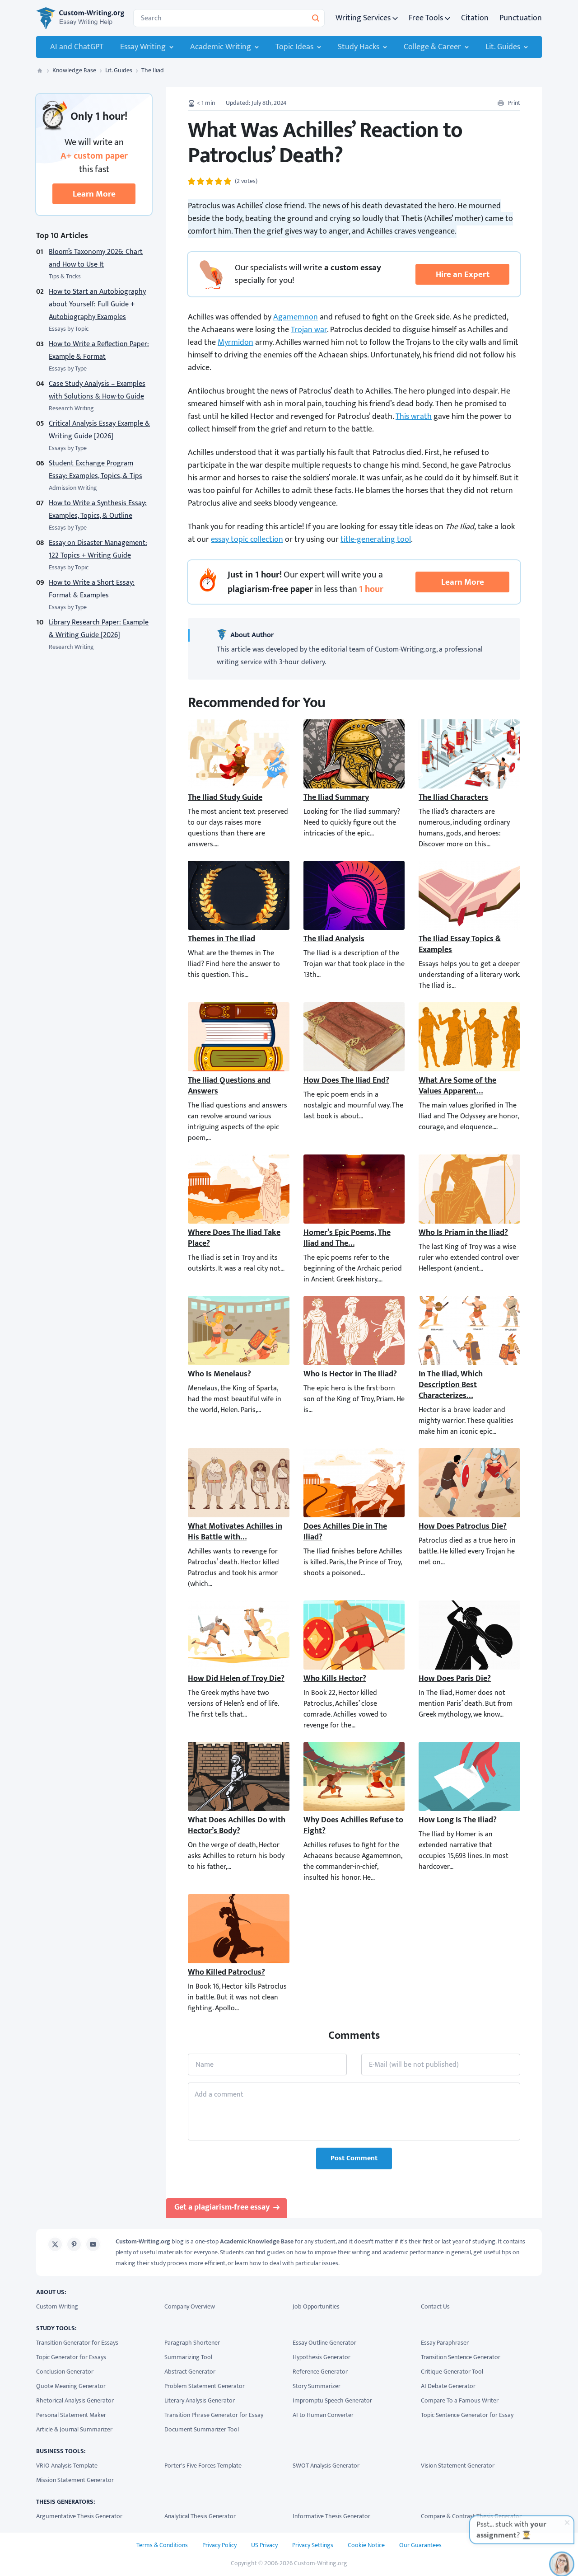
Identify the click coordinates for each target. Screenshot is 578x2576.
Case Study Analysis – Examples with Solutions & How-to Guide (97, 390)
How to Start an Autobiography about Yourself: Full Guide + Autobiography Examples (97, 304)
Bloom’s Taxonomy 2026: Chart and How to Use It (96, 258)
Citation (475, 18)
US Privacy (264, 2545)
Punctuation (521, 18)
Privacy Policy (219, 2545)
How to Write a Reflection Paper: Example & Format (99, 350)
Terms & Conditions (162, 2545)
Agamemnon (296, 317)
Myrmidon (235, 343)
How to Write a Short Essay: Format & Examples (92, 589)
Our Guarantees (420, 2545)
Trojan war (309, 330)
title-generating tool (376, 540)
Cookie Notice (366, 2545)
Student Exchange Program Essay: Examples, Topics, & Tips (96, 470)
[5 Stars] (228, 181)
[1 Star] (191, 181)
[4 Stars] (219, 181)
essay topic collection (247, 540)
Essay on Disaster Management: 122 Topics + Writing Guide (98, 549)
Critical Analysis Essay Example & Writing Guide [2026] (99, 430)
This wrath (414, 417)
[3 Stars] (210, 181)
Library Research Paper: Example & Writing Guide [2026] (99, 629)
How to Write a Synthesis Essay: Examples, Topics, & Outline (98, 509)
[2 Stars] (200, 181)
